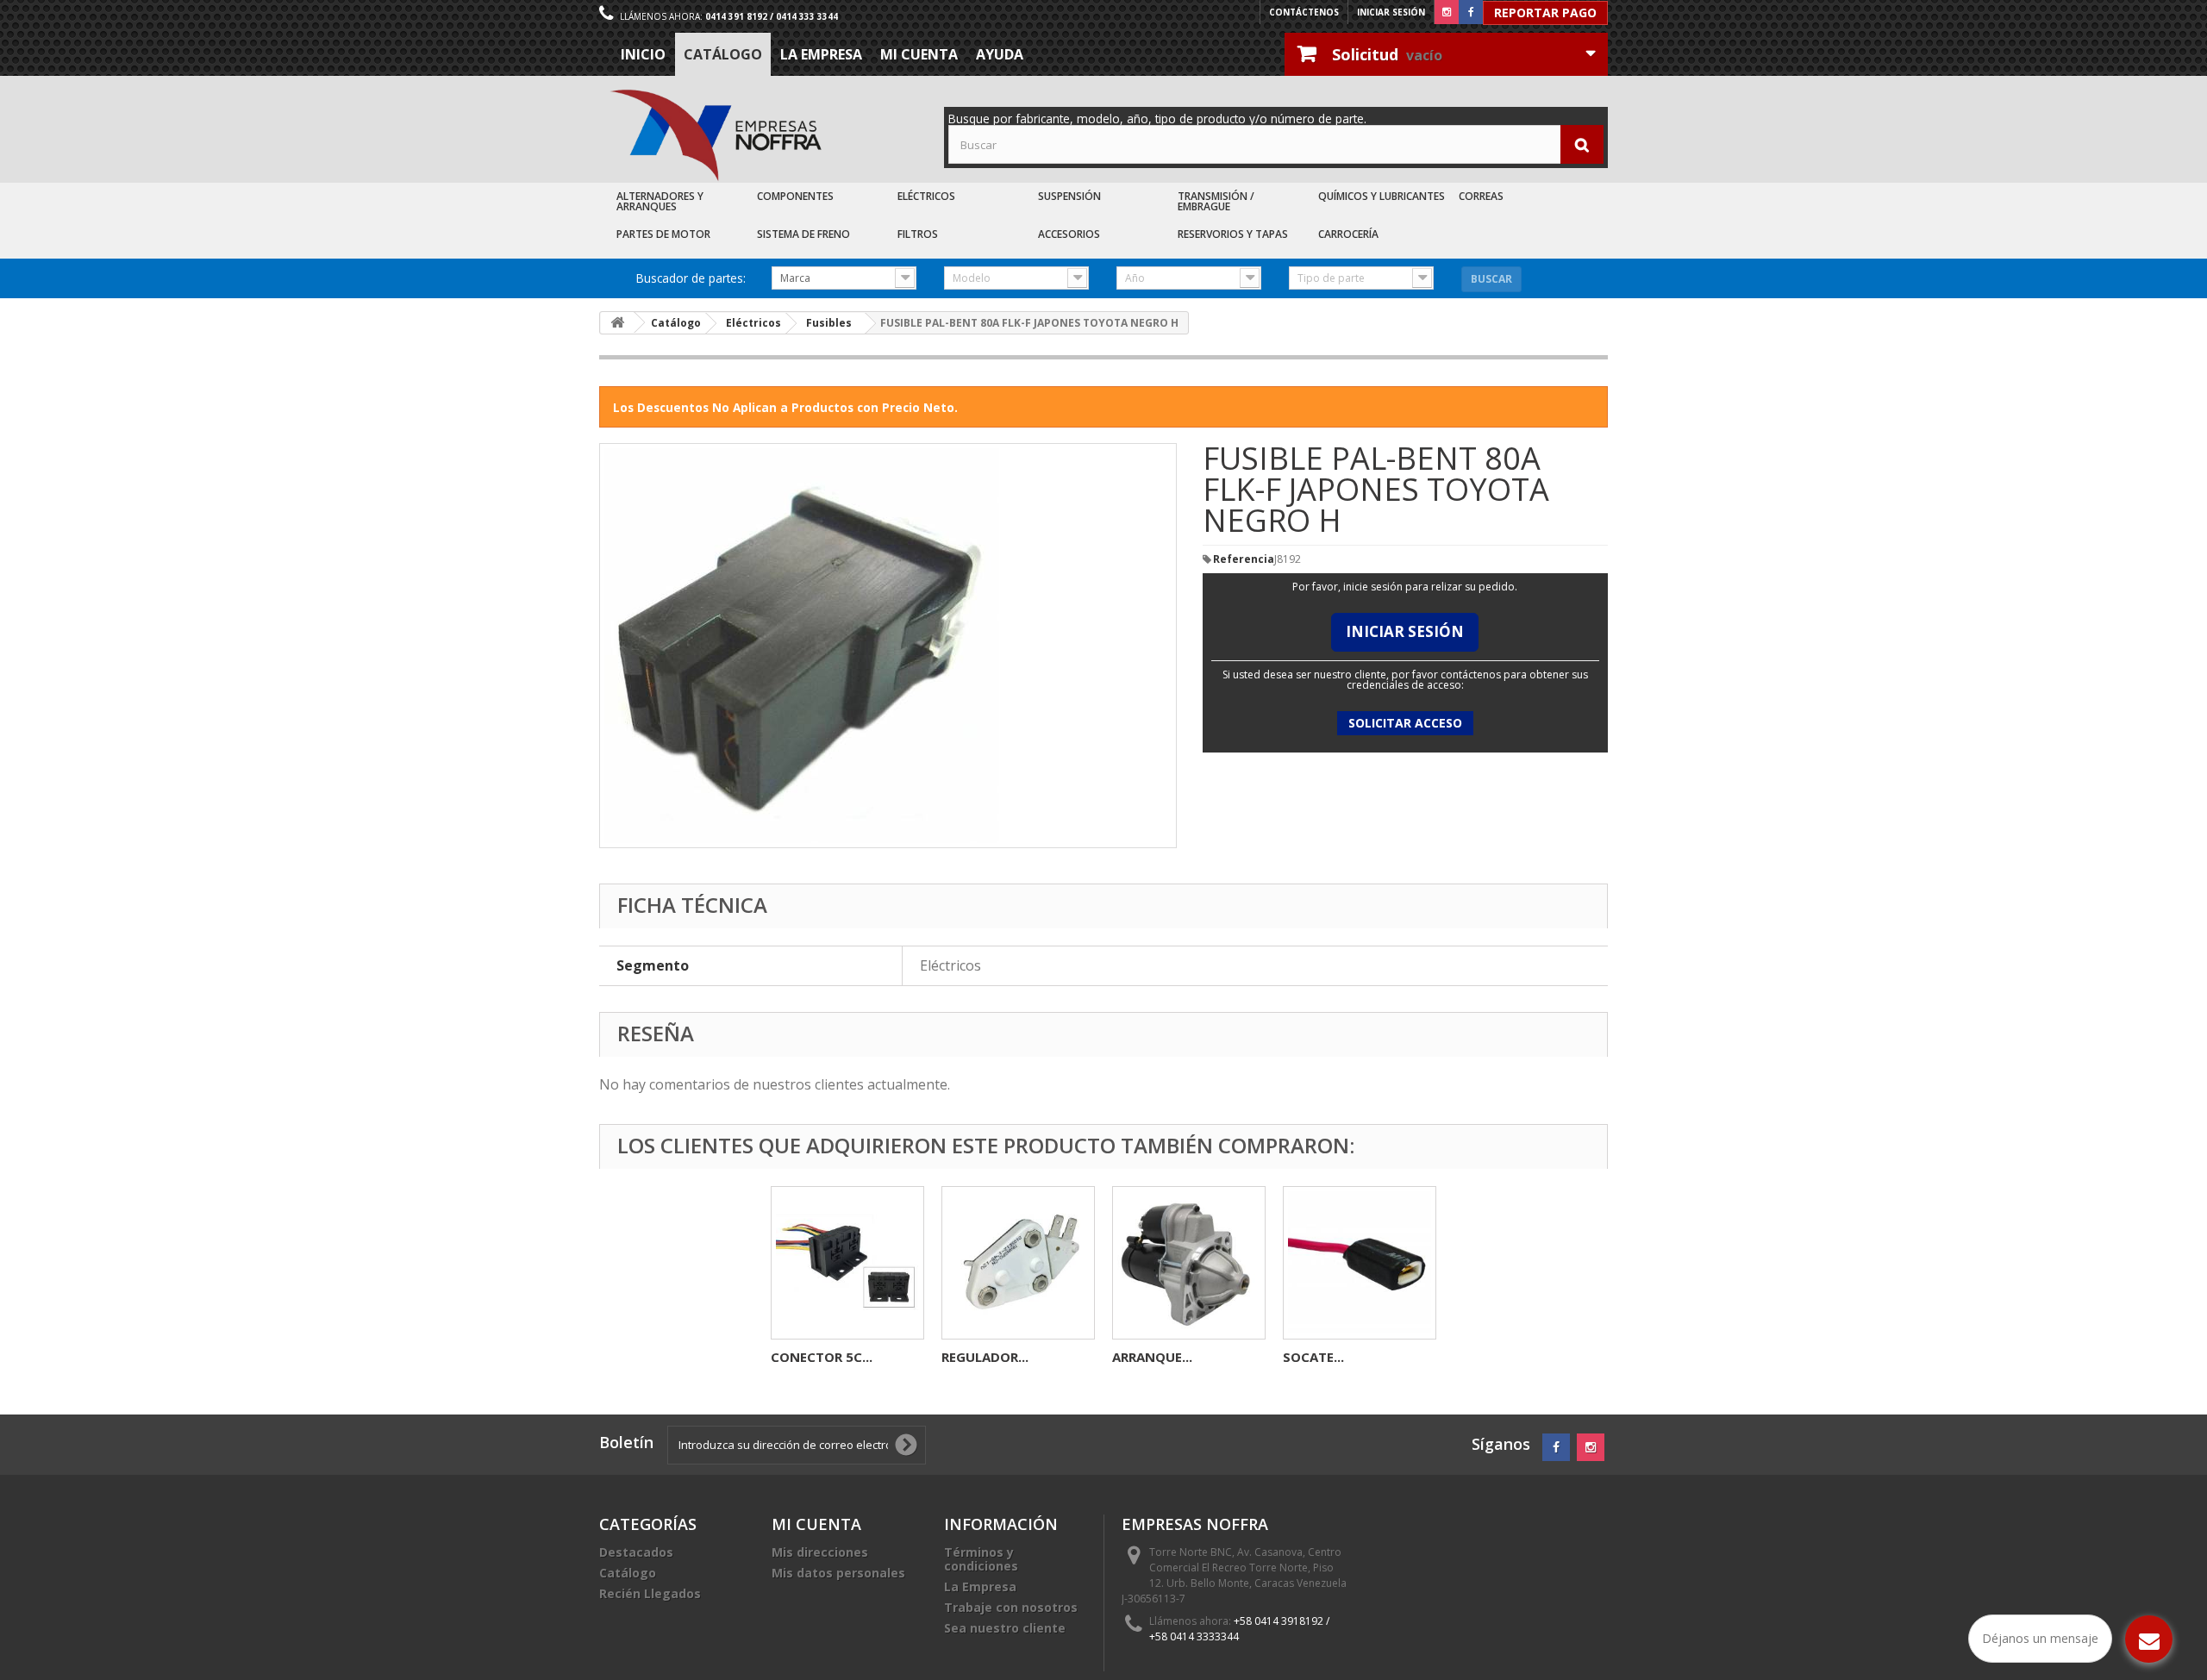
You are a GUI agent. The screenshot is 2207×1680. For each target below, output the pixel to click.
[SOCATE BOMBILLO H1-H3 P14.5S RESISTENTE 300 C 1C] (1360, 1263)
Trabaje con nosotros (1011, 1607)
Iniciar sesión (1391, 12)
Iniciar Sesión (1405, 631)
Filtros (918, 234)
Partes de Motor (663, 234)
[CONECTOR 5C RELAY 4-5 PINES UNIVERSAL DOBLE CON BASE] (847, 1263)
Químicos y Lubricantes (1382, 196)
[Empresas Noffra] (716, 136)
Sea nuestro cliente (1005, 1628)
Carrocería (1348, 234)
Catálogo (723, 54)
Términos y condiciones (981, 1559)
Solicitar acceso (1405, 723)
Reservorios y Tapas (1233, 234)
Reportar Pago (1545, 12)
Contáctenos (1304, 12)
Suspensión (1069, 196)
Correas (1481, 196)
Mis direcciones (820, 1552)
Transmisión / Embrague (1216, 201)
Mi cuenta (919, 54)
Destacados (636, 1552)
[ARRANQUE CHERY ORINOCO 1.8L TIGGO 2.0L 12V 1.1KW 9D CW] (1189, 1263)
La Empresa (821, 54)
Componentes (795, 196)
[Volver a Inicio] (617, 323)
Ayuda (1000, 54)
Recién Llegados (650, 1593)
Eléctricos (926, 196)
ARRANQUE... (1152, 1357)
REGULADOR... (985, 1357)
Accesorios (1069, 234)
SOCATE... (1313, 1357)
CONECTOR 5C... (822, 1357)
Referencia (1244, 559)
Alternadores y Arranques (660, 201)
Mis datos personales (838, 1573)
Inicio (643, 54)
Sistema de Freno (803, 234)
